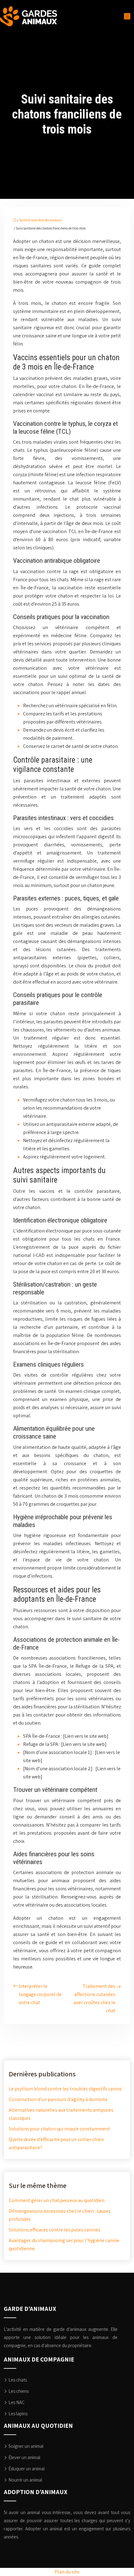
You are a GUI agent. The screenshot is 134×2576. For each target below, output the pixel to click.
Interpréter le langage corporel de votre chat (40, 1994)
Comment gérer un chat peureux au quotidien (57, 2200)
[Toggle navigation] (127, 16)
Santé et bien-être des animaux (41, 220)
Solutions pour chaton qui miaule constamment (59, 2129)
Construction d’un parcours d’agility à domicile (58, 2099)
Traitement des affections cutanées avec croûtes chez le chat (94, 1998)
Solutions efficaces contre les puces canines (55, 2230)
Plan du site (67, 2572)
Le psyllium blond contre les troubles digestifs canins (65, 2089)
